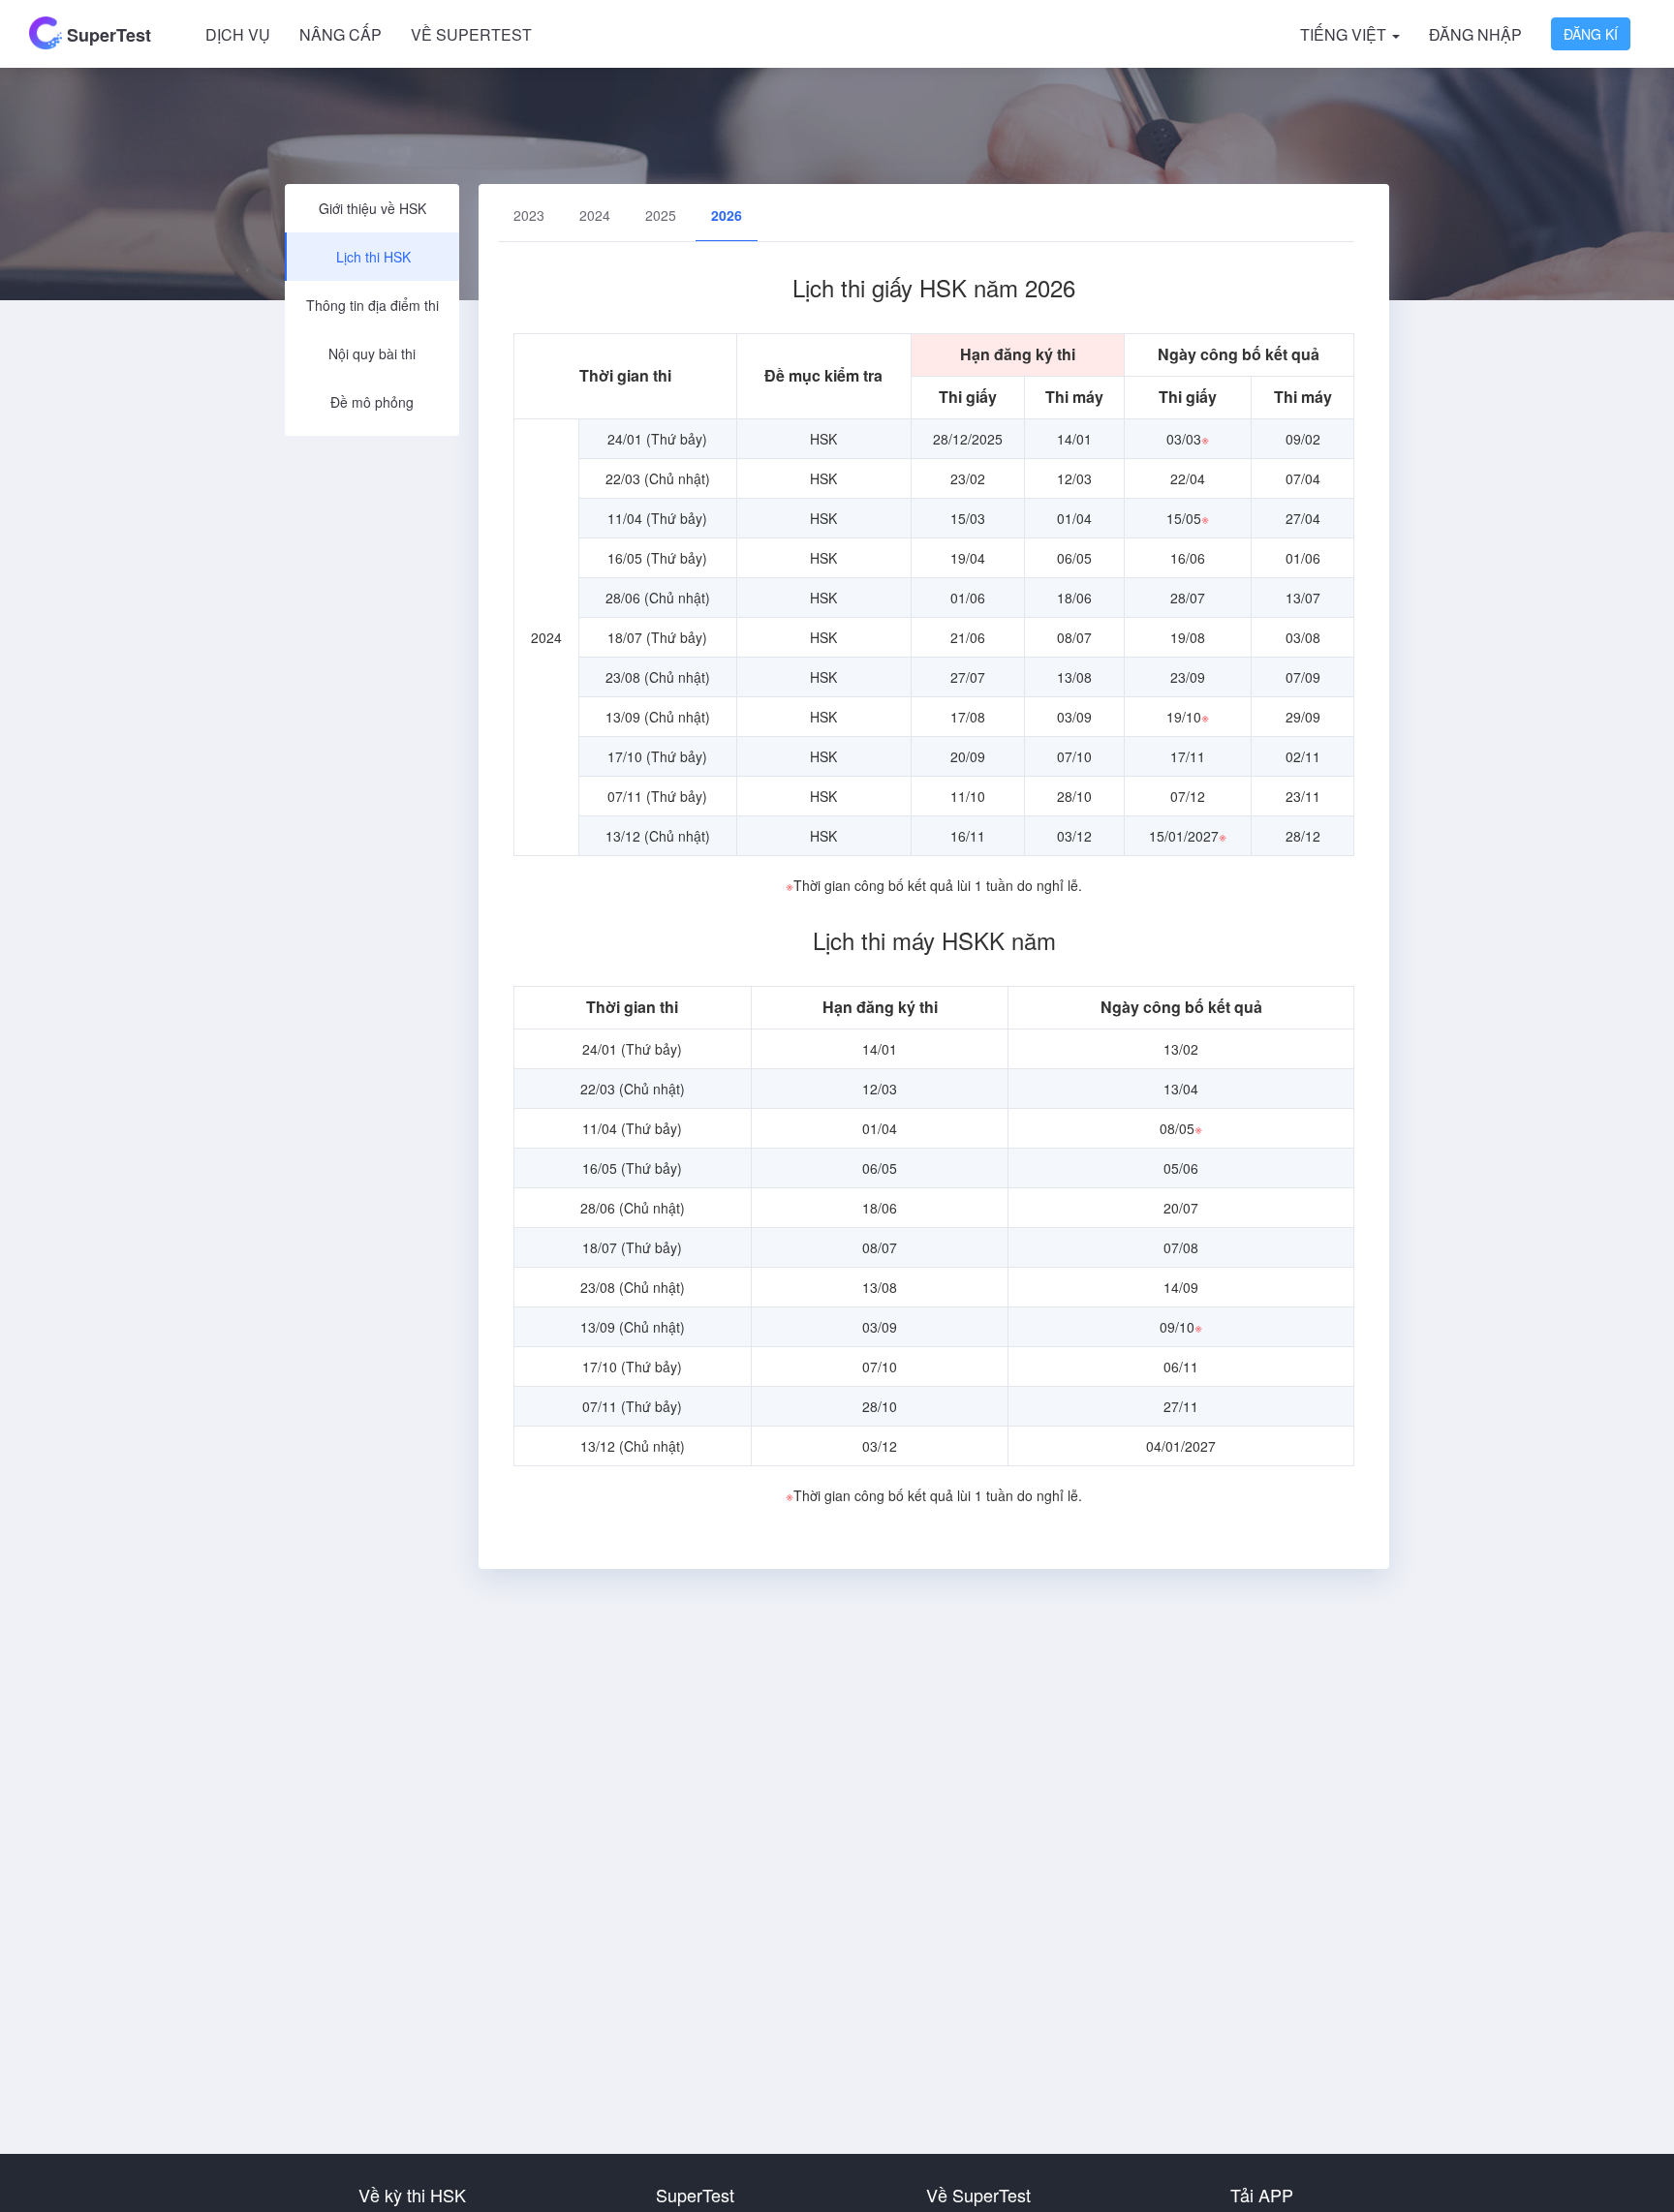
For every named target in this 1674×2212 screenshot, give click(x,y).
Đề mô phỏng (372, 402)
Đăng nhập (1475, 34)
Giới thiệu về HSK (372, 208)
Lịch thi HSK (373, 257)
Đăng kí (1591, 34)
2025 (661, 215)
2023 (529, 215)
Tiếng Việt (1345, 34)
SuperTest (107, 35)
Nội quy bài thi (372, 353)
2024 (595, 215)
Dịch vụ (238, 34)
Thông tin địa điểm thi (372, 305)
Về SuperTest (471, 34)
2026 (727, 215)
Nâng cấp (341, 34)
